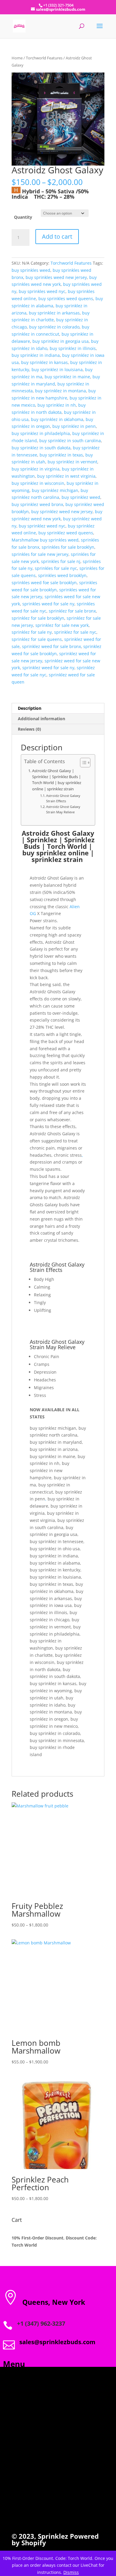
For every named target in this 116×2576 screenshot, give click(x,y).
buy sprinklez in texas (61, 455)
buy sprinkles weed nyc (42, 291)
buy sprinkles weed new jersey (56, 277)
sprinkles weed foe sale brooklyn (44, 583)
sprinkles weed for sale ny (48, 604)
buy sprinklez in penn (74, 426)
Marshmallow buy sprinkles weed (45, 540)
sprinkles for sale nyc (56, 568)
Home (17, 58)
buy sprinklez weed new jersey (62, 512)
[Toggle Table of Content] (82, 763)
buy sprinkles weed (31, 270)
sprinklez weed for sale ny (48, 668)
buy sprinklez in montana (61, 391)
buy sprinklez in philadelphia (41, 433)
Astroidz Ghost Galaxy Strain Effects (63, 798)
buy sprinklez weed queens (66, 533)
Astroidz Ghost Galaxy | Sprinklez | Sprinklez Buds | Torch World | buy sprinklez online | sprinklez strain (57, 780)
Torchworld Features (44, 58)
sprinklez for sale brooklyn (38, 618)
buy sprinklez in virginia (36, 469)
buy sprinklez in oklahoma (57, 419)
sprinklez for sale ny (32, 632)
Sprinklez (52, 2536)
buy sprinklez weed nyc (42, 526)
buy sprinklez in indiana (36, 355)
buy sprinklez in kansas (44, 362)
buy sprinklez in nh (57, 405)
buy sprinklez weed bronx (37, 504)
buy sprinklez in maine (67, 377)
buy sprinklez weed (81, 497)
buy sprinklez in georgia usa (61, 341)
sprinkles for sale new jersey (40, 554)
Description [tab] (30, 708)
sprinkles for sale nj (61, 561)
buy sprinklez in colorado (54, 327)
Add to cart (57, 236)
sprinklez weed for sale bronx (51, 646)
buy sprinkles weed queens (66, 299)
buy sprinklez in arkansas (54, 313)
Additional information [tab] (41, 719)
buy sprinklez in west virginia (66, 476)
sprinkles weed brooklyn (62, 575)
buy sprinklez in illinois (73, 348)
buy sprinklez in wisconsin (38, 483)
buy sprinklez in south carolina (70, 441)
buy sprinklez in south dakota (41, 448)
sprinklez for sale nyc (75, 632)
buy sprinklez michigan (55, 490)
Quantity (23, 217)
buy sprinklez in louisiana (57, 370)
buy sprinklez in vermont (72, 462)
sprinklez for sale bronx (72, 611)
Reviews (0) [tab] (29, 729)
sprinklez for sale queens (37, 639)
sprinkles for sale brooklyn (68, 547)
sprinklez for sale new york (62, 625)
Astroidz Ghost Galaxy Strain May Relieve (63, 809)
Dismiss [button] (71, 2572)
